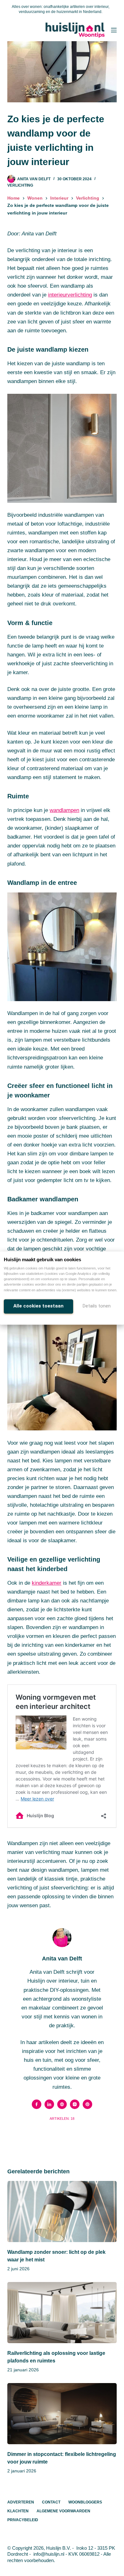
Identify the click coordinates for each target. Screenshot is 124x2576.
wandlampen (64, 810)
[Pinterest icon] (87, 2104)
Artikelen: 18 (62, 2119)
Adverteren (21, 2502)
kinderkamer (47, 1583)
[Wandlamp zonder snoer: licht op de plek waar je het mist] (62, 2212)
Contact (51, 2502)
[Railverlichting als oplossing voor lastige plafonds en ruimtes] (62, 2313)
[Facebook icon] (37, 2104)
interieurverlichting (70, 295)
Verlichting (20, 185)
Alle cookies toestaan (38, 1306)
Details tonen (97, 1306)
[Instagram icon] (75, 2104)
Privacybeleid (23, 2520)
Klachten (18, 2511)
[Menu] (114, 30)
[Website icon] (62, 2104)
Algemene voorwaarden (63, 2511)
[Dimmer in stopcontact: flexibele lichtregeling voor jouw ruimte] (62, 2414)
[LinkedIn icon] (49, 2104)
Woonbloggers (85, 2502)
